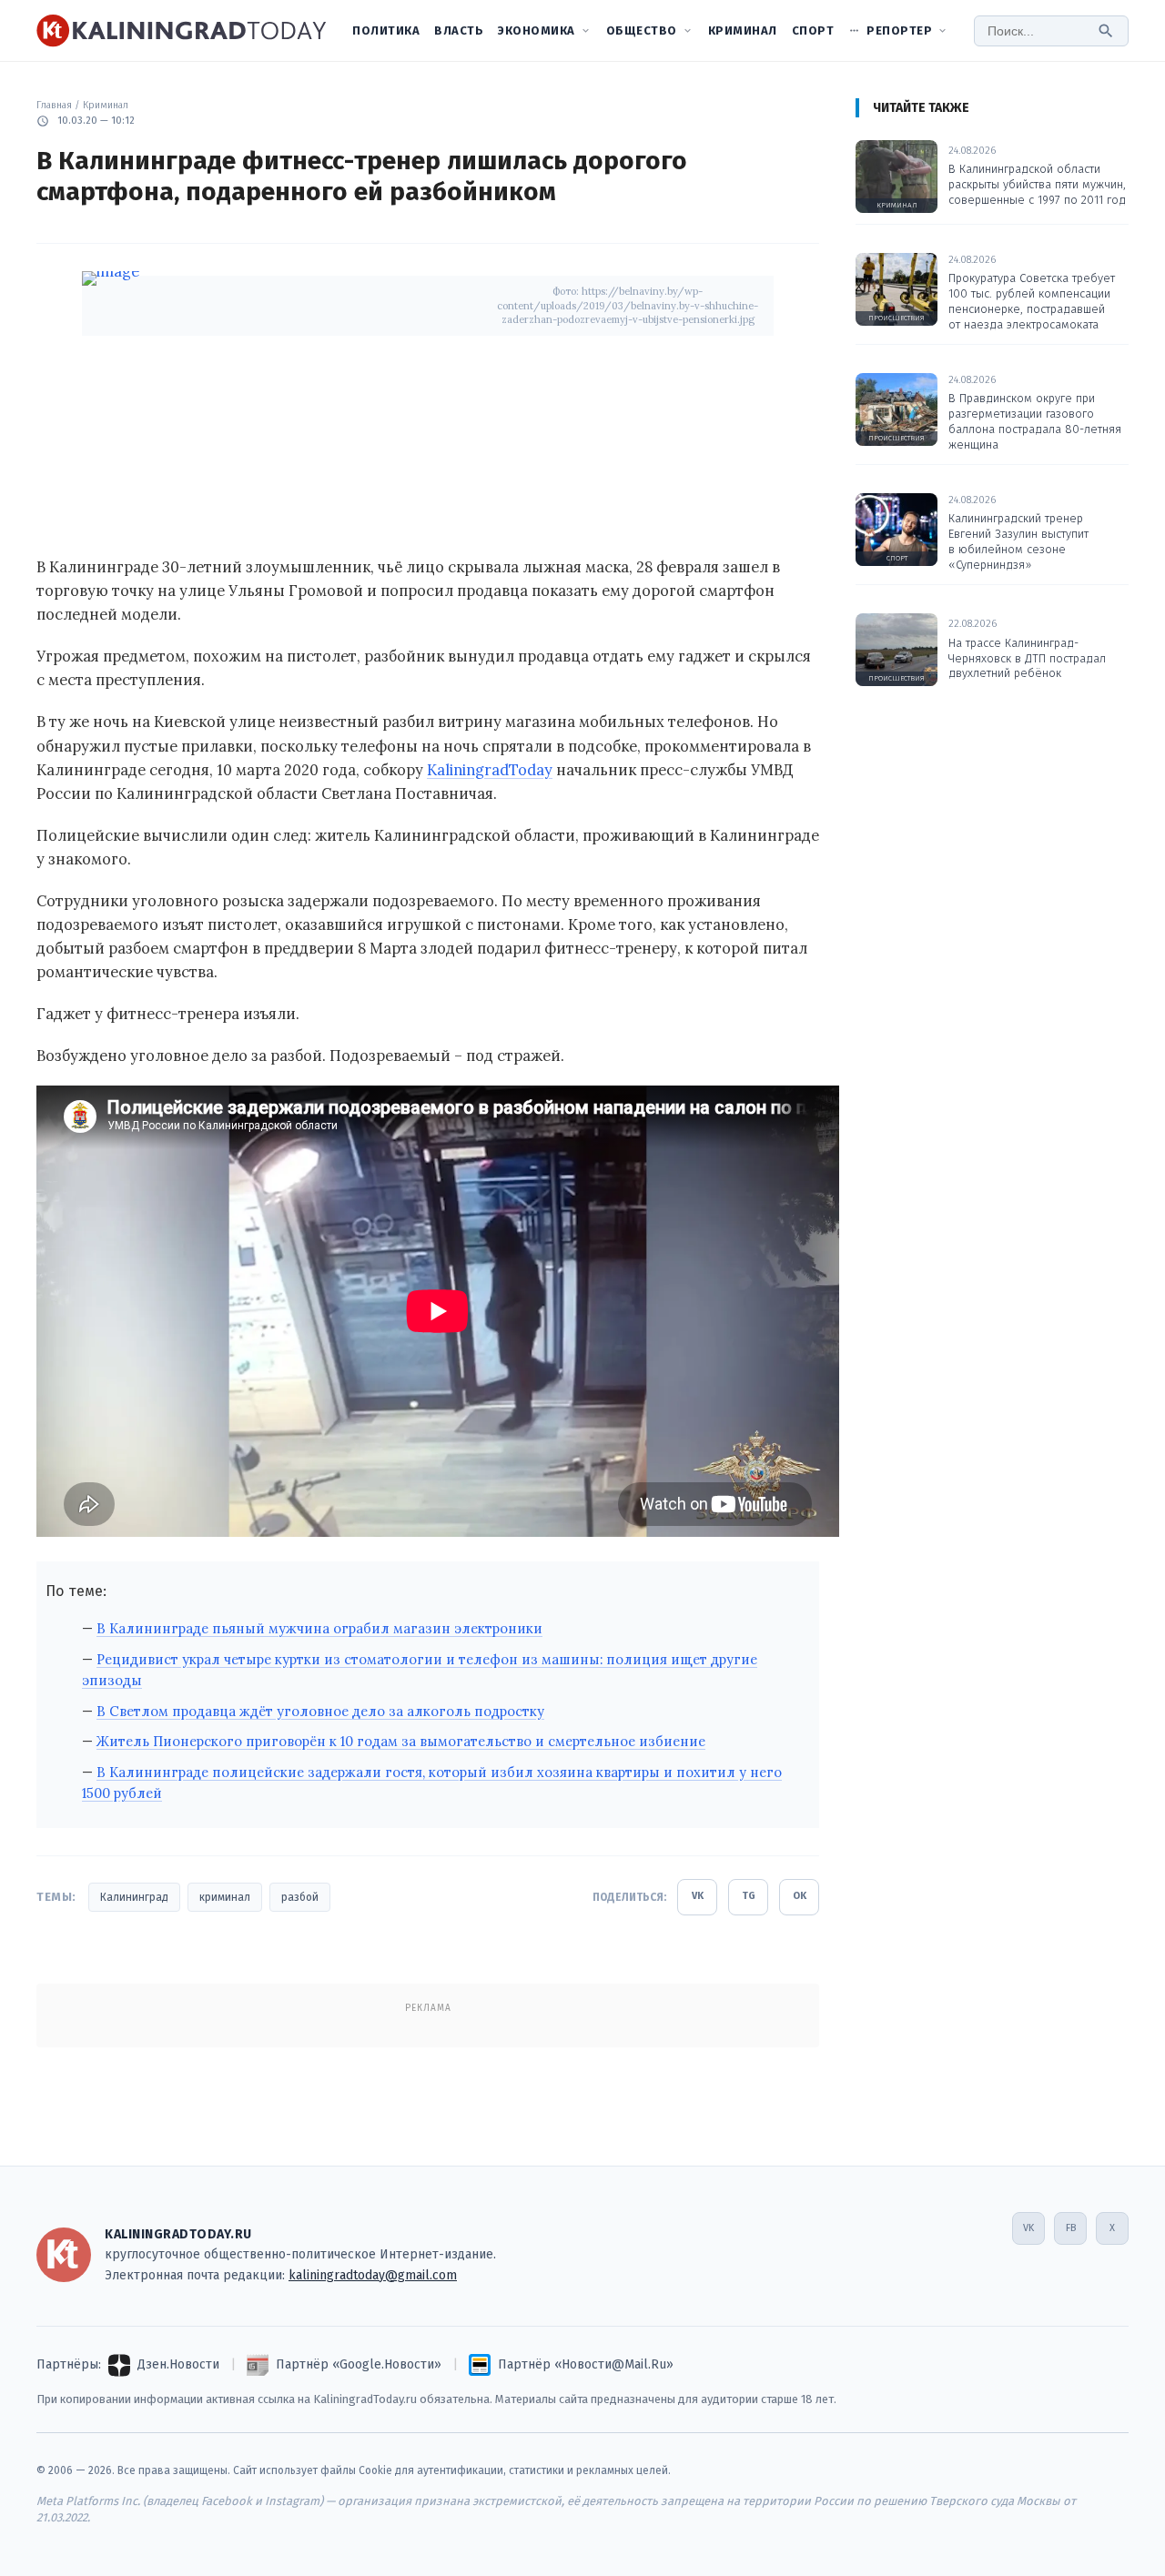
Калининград (134, 1897)
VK (698, 1896)
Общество (642, 30)
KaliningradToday (490, 770)
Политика (386, 30)
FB (1071, 2228)
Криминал (743, 30)
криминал (225, 1897)
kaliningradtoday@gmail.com (373, 2275)
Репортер (899, 30)
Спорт (813, 30)
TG (749, 1896)
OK (800, 1896)
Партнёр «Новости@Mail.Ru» (586, 2364)
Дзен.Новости (178, 2364)
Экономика (537, 30)
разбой (300, 1897)
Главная (54, 105)
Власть (459, 30)
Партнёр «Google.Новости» (359, 2364)
